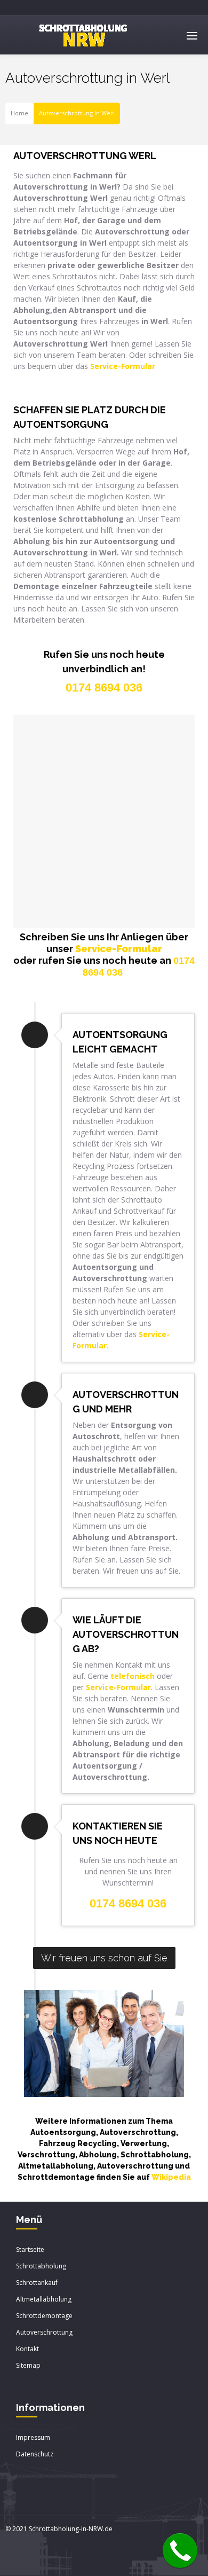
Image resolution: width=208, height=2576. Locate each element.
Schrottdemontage (44, 2316)
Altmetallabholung (44, 2299)
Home (19, 113)
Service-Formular (119, 949)
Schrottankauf (37, 2283)
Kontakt (27, 2349)
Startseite (30, 2249)
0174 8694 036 (128, 1903)
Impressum (33, 2437)
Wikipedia (171, 2177)
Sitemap (28, 2365)
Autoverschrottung (44, 2332)
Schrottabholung (41, 2266)
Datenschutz (35, 2454)
